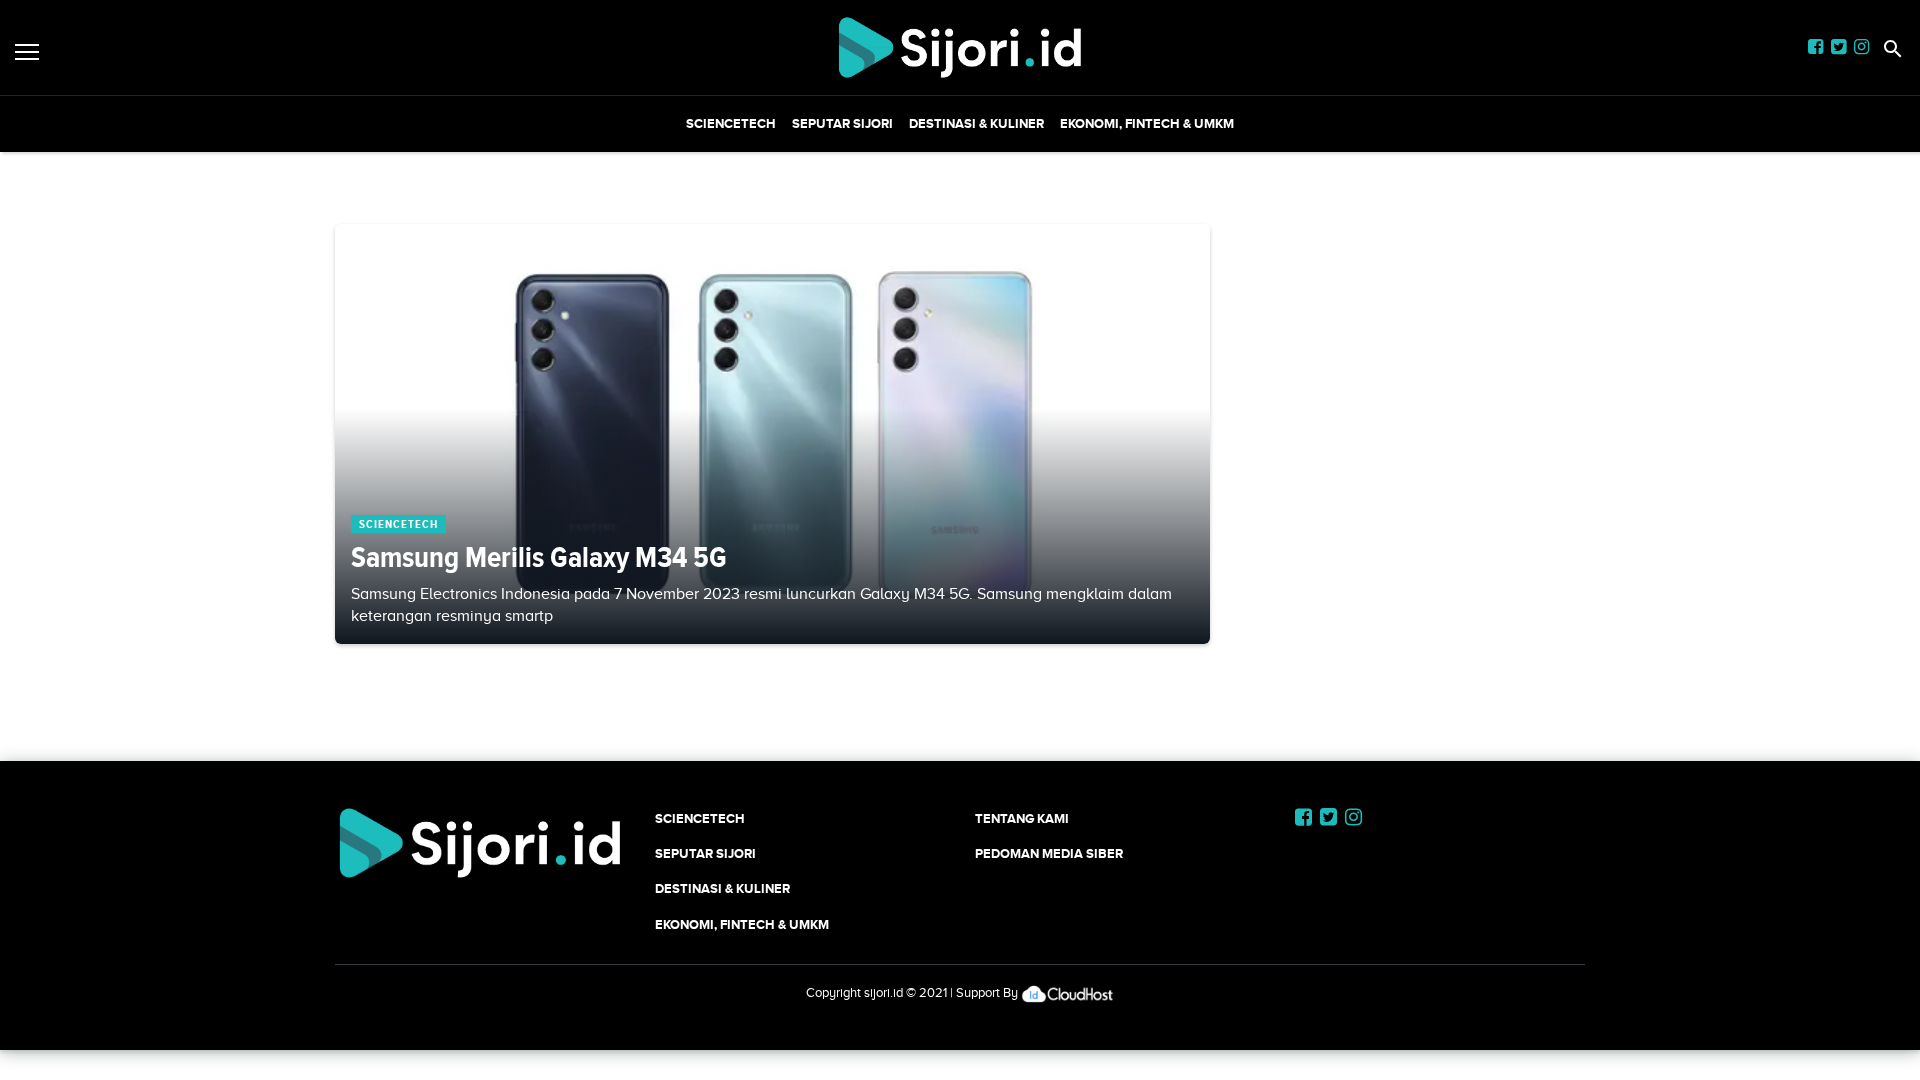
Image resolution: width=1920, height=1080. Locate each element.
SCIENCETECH (731, 123)
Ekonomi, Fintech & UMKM (1147, 123)
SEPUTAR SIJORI (842, 123)
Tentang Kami (1022, 818)
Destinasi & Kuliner (976, 123)
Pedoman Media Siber (1049, 853)
